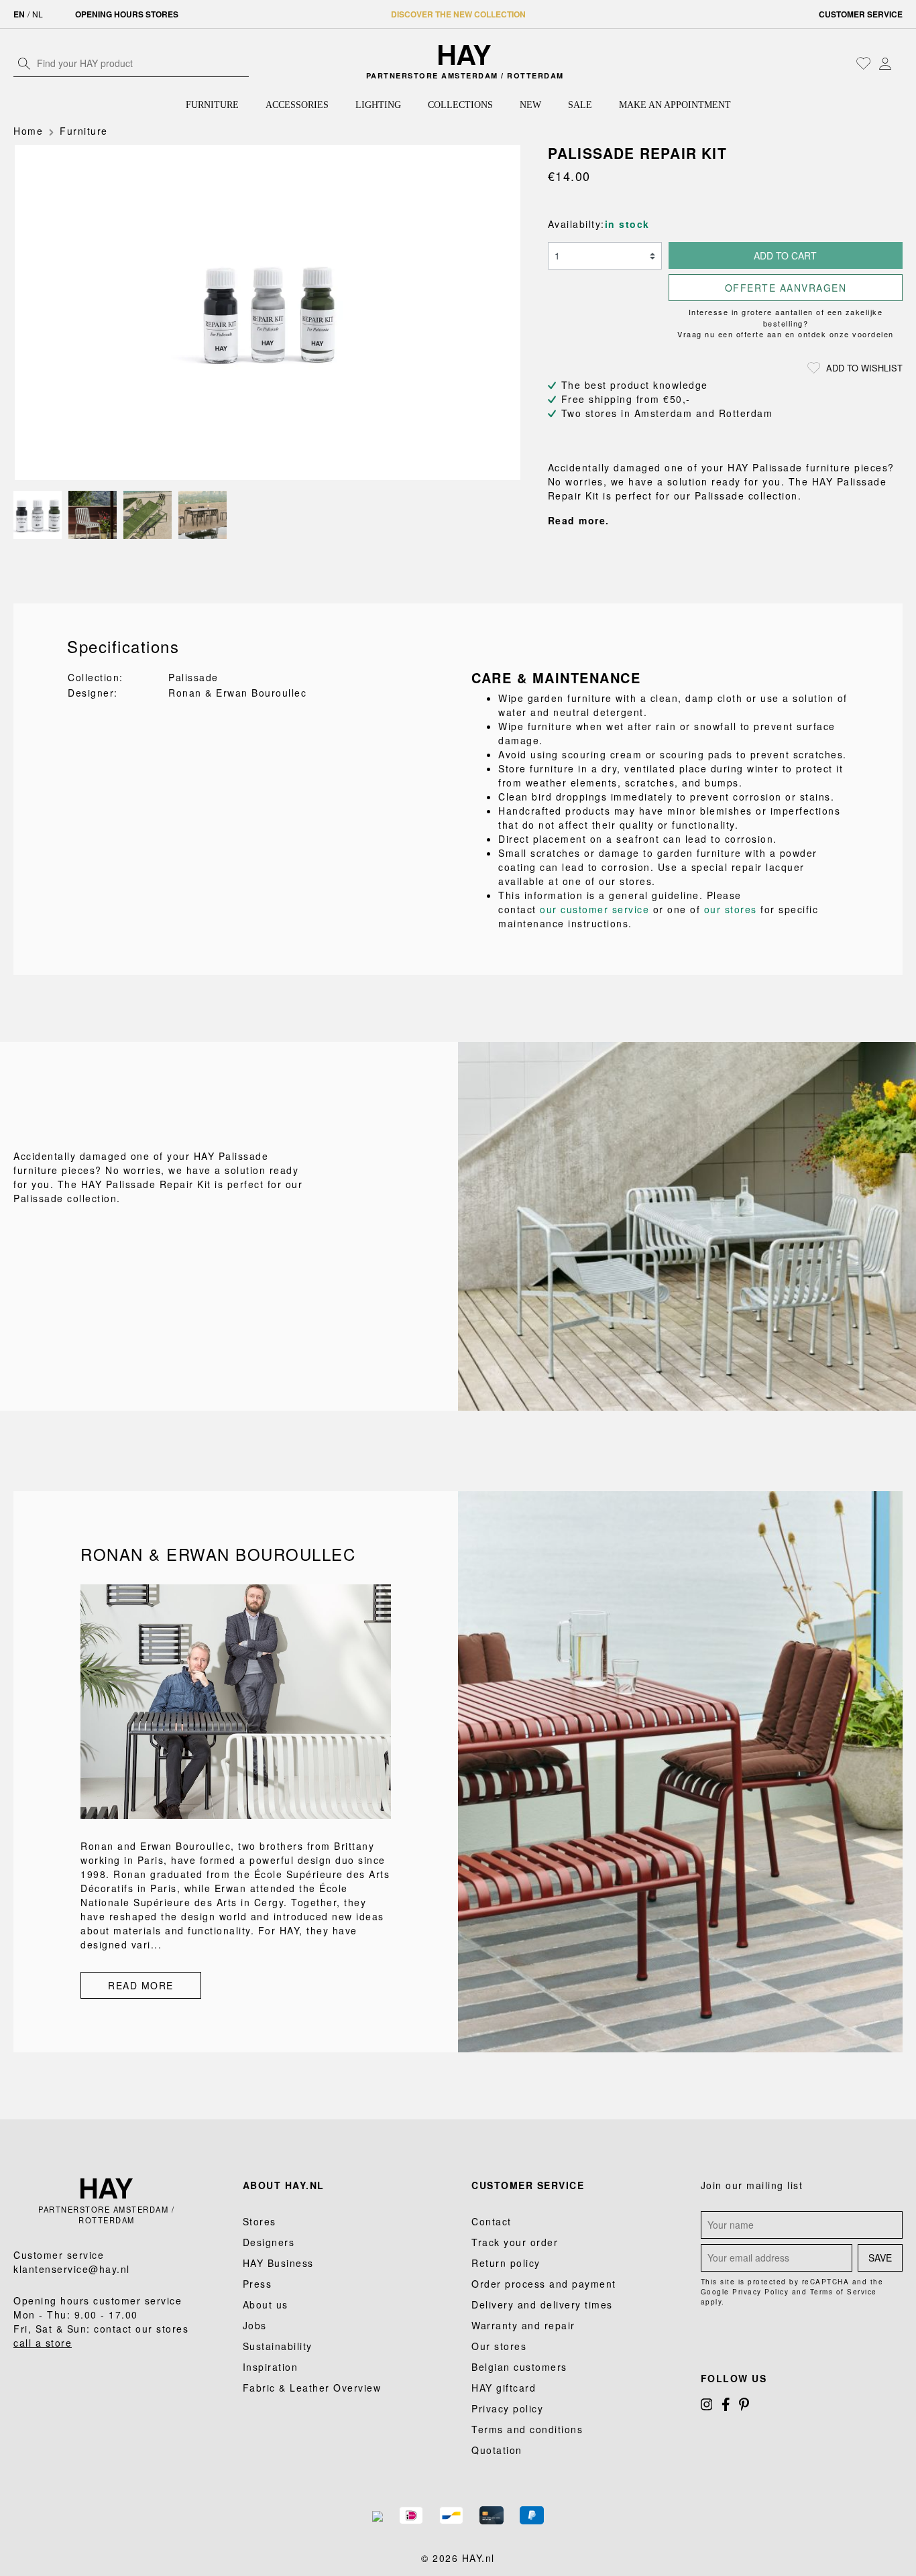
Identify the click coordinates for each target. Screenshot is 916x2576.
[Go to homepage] (464, 55)
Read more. (579, 520)
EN (19, 14)
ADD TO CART (785, 255)
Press (257, 2284)
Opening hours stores (127, 14)
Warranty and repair (523, 2325)
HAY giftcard (504, 2388)
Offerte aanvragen (786, 288)
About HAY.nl (284, 2185)
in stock (627, 224)
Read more (141, 1985)
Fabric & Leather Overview (312, 2388)
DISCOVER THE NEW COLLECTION (458, 14)
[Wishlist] (864, 63)
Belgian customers (519, 2367)
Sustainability (278, 2346)
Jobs (255, 2325)
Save (880, 2258)
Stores (260, 2221)
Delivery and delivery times (542, 2304)
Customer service (861, 14)
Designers (269, 2242)
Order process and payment (544, 2284)
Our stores (499, 2346)
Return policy (506, 2263)
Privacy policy (507, 2408)
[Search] (24, 63)
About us (266, 2304)
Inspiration (271, 2367)
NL (38, 14)
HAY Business (278, 2263)
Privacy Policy (760, 2292)
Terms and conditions (527, 2429)
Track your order (515, 2242)
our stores (731, 909)
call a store (43, 2343)
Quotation (497, 2450)
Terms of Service (844, 2292)
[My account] (885, 63)
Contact (492, 2221)
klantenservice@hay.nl (72, 2269)
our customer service (594, 909)
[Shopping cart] (899, 64)
